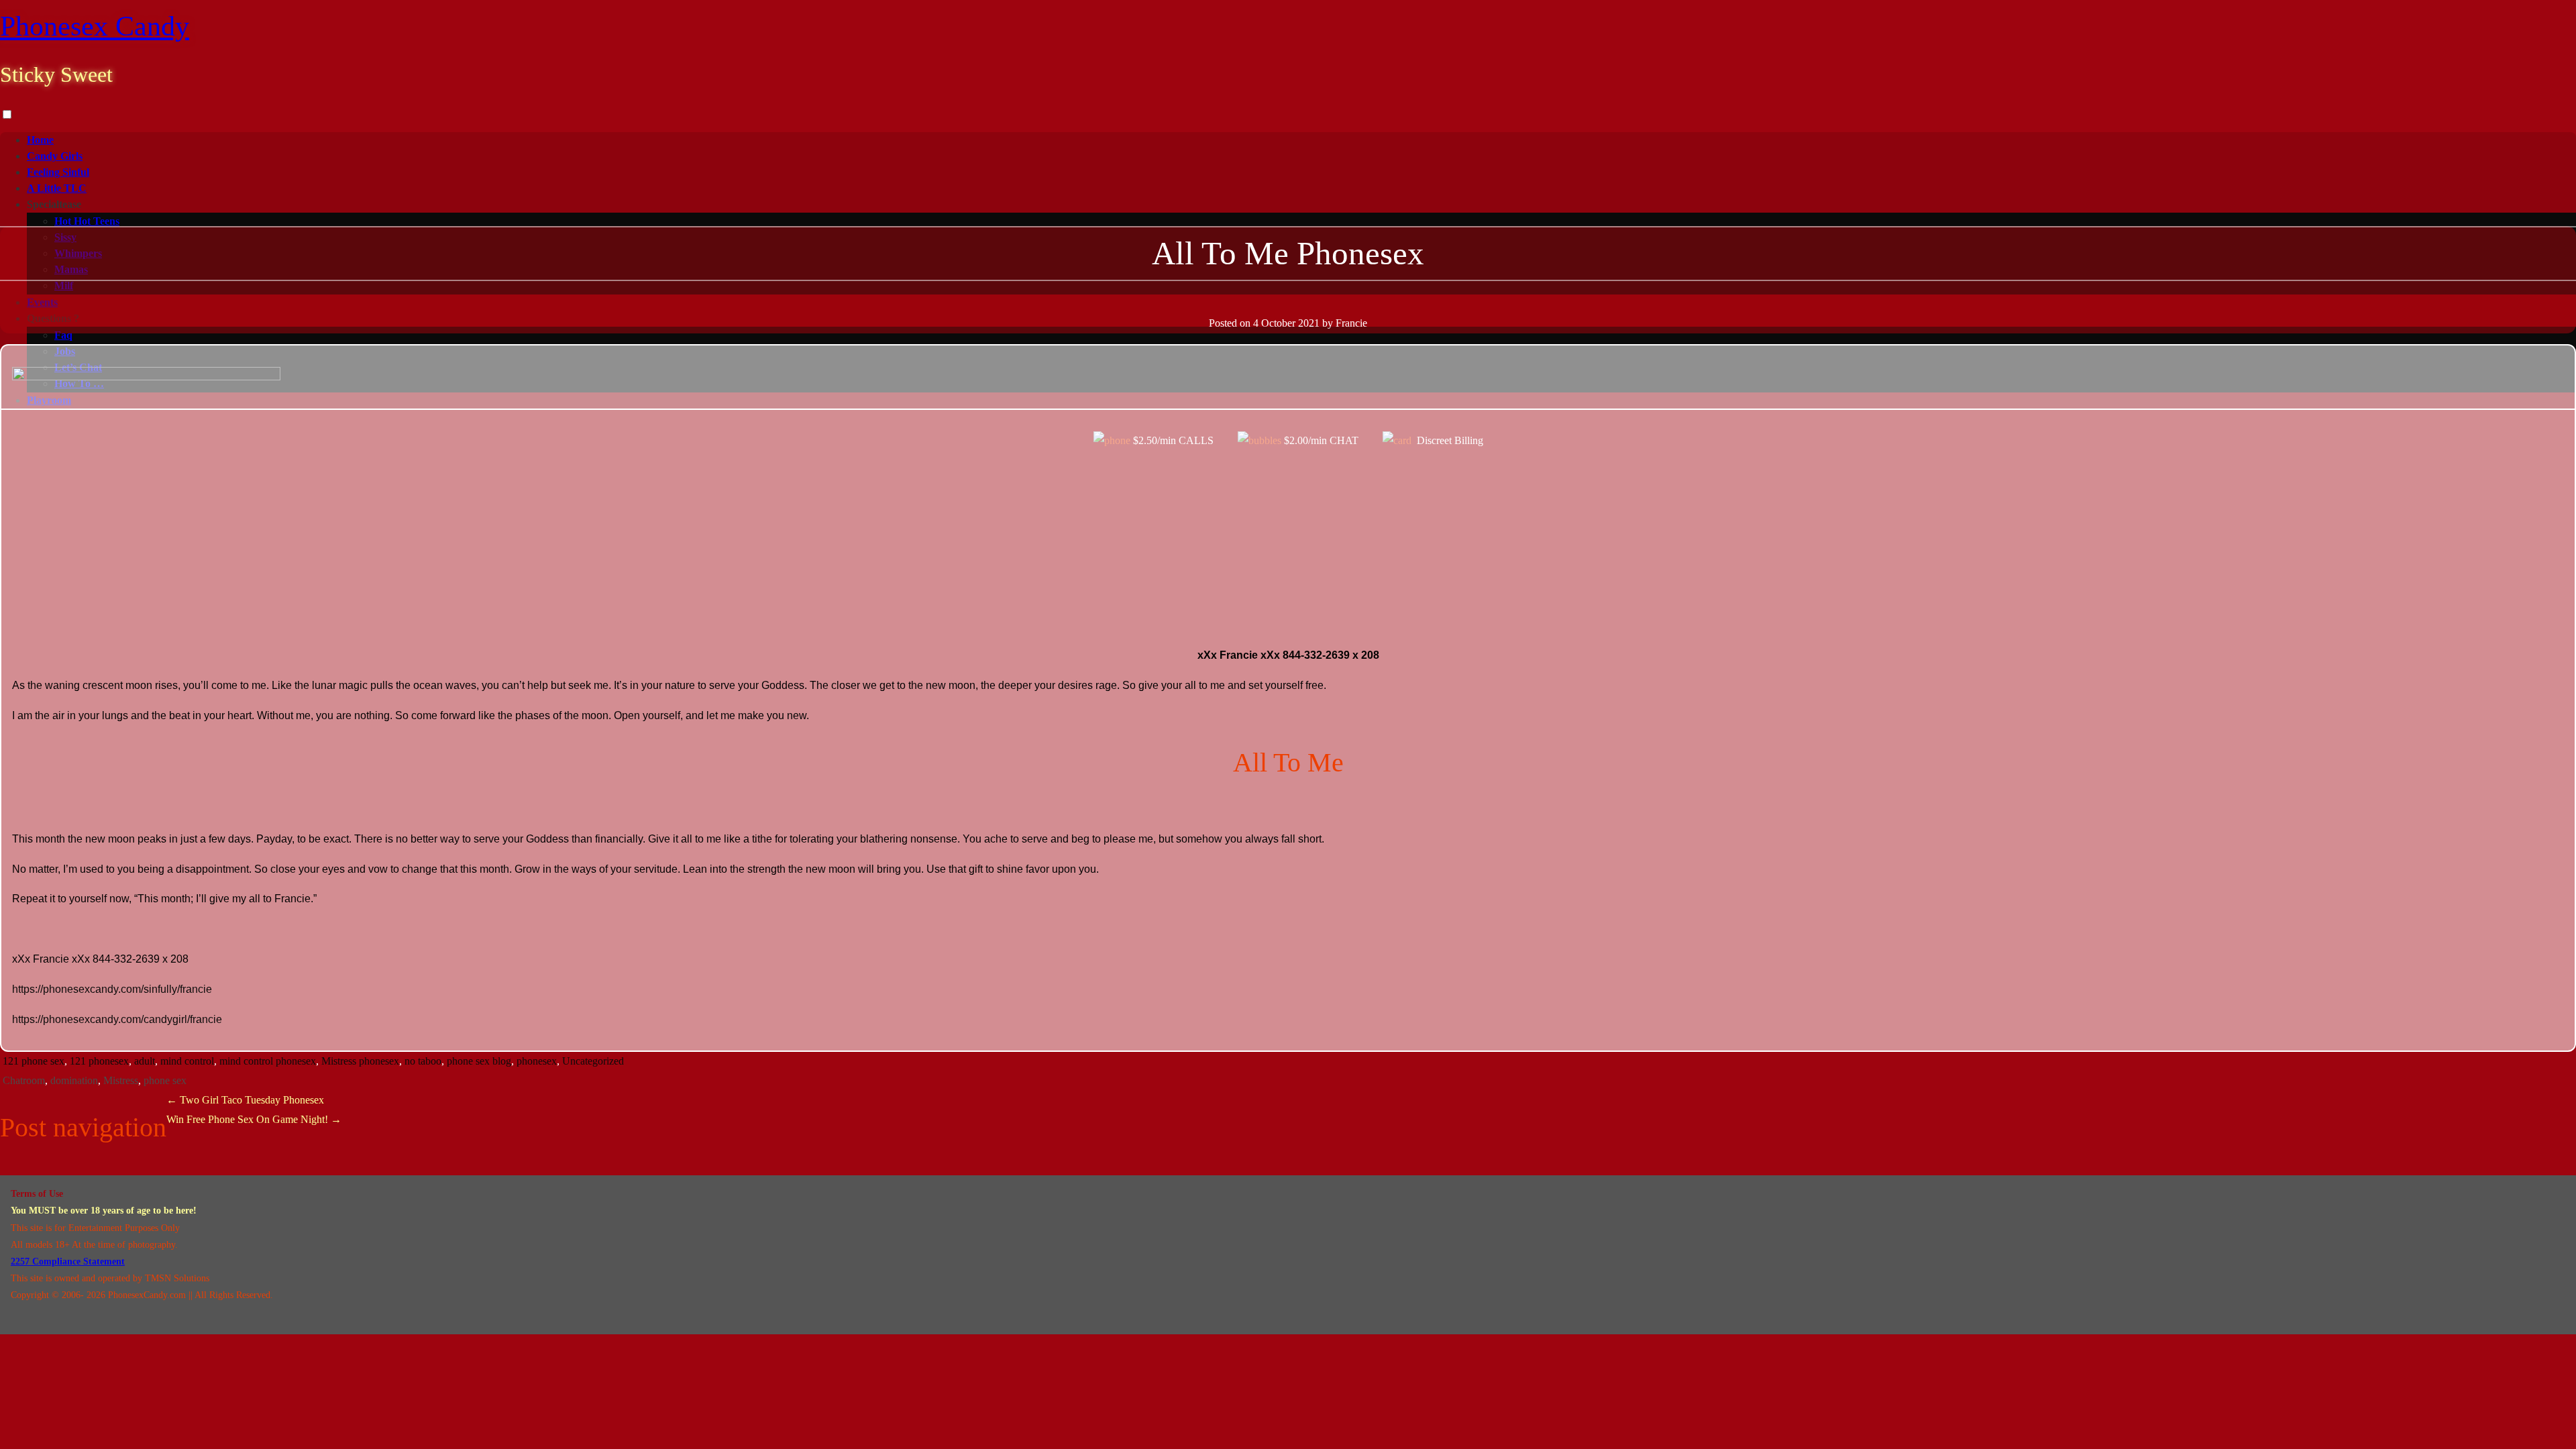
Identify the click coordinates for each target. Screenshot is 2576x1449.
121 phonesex (99, 1061)
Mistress (121, 1080)
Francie (1351, 323)
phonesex (537, 1061)
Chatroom (24, 1080)
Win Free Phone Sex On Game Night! (254, 1119)
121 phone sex (34, 1061)
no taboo (423, 1061)
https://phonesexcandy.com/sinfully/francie (112, 989)
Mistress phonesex (360, 1061)
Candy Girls (55, 156)
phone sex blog (479, 1061)
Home (40, 140)
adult (145, 1061)
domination (74, 1080)
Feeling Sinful (58, 172)
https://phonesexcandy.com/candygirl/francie (117, 1019)
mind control (187, 1061)
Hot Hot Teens (87, 221)
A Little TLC (57, 188)
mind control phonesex (268, 1061)
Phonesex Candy (95, 26)
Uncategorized (593, 1061)
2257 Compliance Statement (68, 1262)
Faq (63, 335)
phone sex (165, 1080)
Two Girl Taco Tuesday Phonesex (245, 1100)
